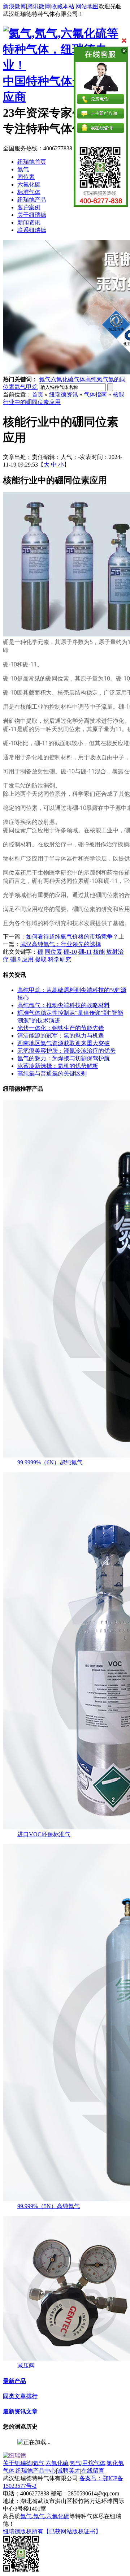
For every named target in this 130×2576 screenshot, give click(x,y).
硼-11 (85, 952)
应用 (28, 959)
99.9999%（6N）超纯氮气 (50, 1462)
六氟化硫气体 (68, 379)
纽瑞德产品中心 (36, 2471)
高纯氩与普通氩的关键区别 (52, 1074)
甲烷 (32, 387)
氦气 (45, 379)
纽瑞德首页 (32, 162)
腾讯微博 (39, 6)
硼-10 (70, 952)
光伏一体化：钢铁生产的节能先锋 (61, 1028)
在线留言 (93, 2471)
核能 (99, 952)
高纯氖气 (97, 379)
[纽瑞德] (14, 2455)
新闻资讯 (29, 222)
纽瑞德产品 (32, 200)
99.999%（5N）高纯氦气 (49, 2206)
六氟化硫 (29, 184)
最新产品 (14, 2381)
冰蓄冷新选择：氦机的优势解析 (58, 1066)
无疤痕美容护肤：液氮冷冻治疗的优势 (66, 1051)
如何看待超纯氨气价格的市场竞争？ (72, 937)
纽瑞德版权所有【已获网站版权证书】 (52, 2531)
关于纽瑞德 (32, 215)
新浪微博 (14, 6)
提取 (41, 959)
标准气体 (29, 192)
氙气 (23, 169)
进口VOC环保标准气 (44, 1834)
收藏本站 (63, 6)
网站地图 (87, 6)
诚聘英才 (69, 2471)
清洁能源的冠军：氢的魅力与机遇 (61, 1036)
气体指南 (95, 394)
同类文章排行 (20, 2396)
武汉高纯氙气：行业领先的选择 (61, 944)
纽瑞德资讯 (64, 394)
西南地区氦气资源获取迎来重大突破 (64, 1043)
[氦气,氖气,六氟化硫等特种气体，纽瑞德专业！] (65, 65)
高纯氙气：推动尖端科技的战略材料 (64, 1005)
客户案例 (29, 207)
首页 (38, 394)
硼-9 (15, 959)
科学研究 (60, 959)
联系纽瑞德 (32, 230)
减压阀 (26, 2365)
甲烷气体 (94, 2463)
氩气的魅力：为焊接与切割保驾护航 (64, 1058)
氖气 (75, 2463)
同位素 (26, 177)
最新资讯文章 (20, 2411)
